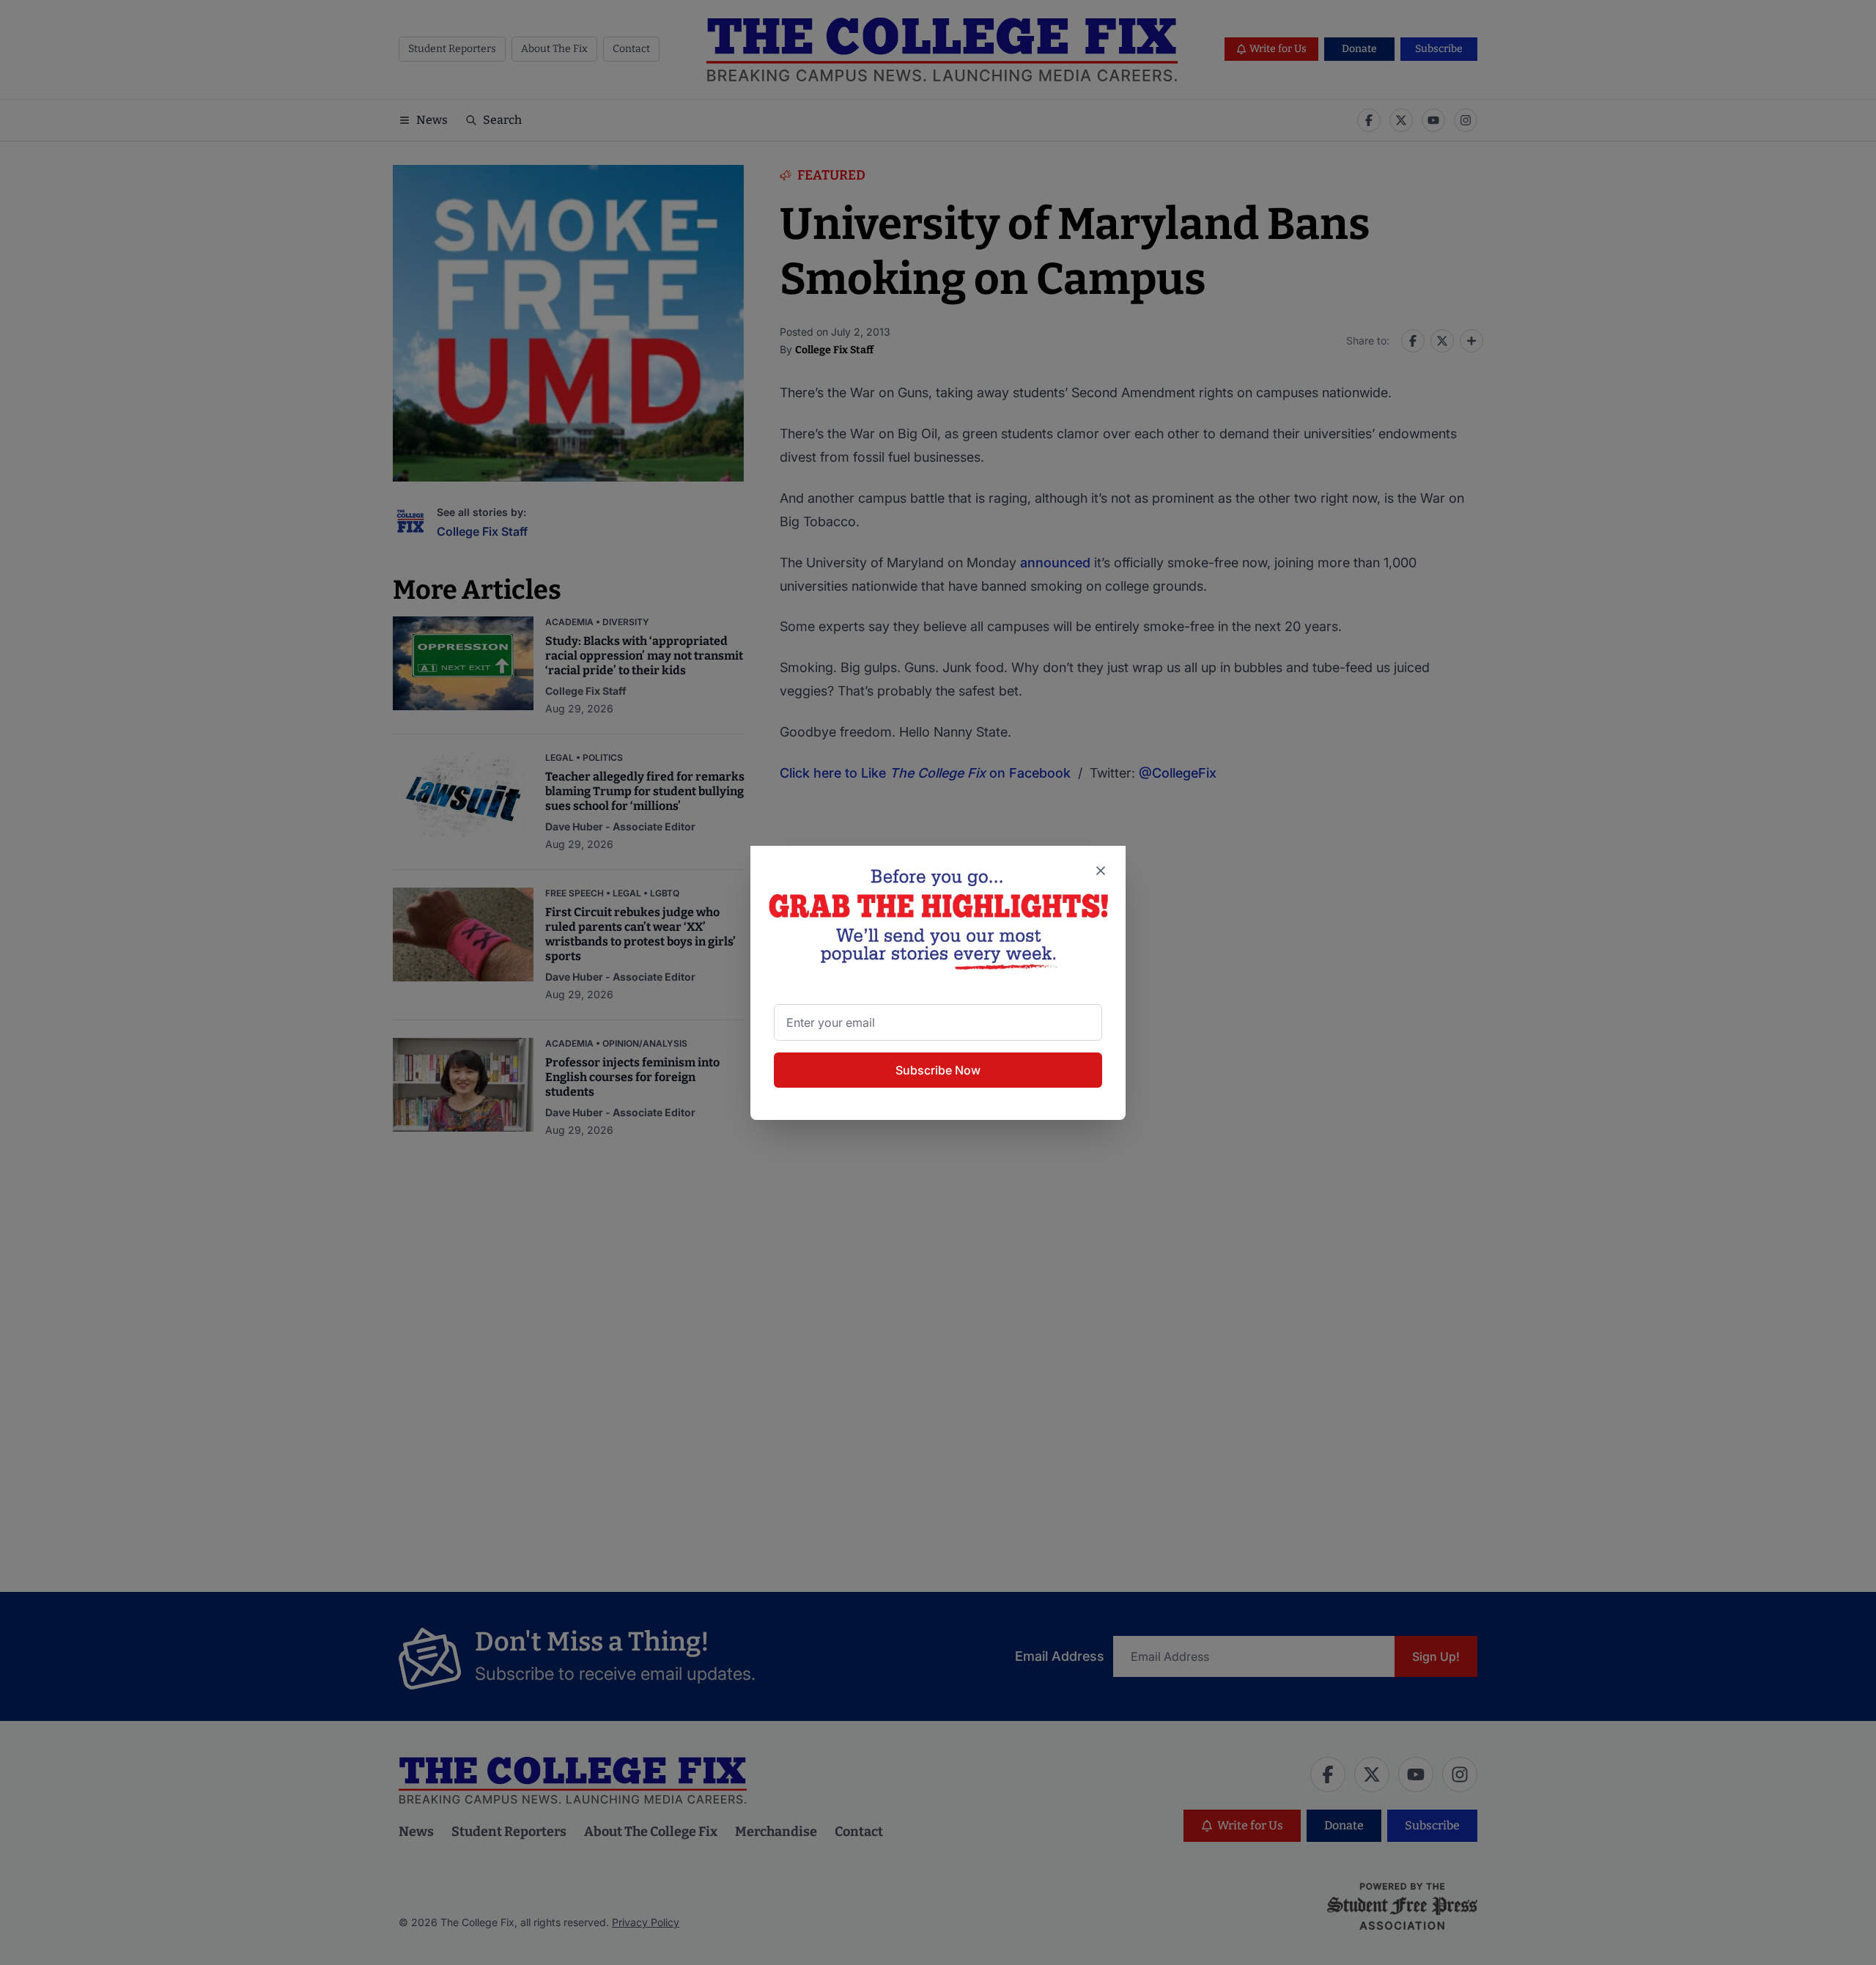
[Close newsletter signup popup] (1101, 871)
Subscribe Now (938, 1070)
